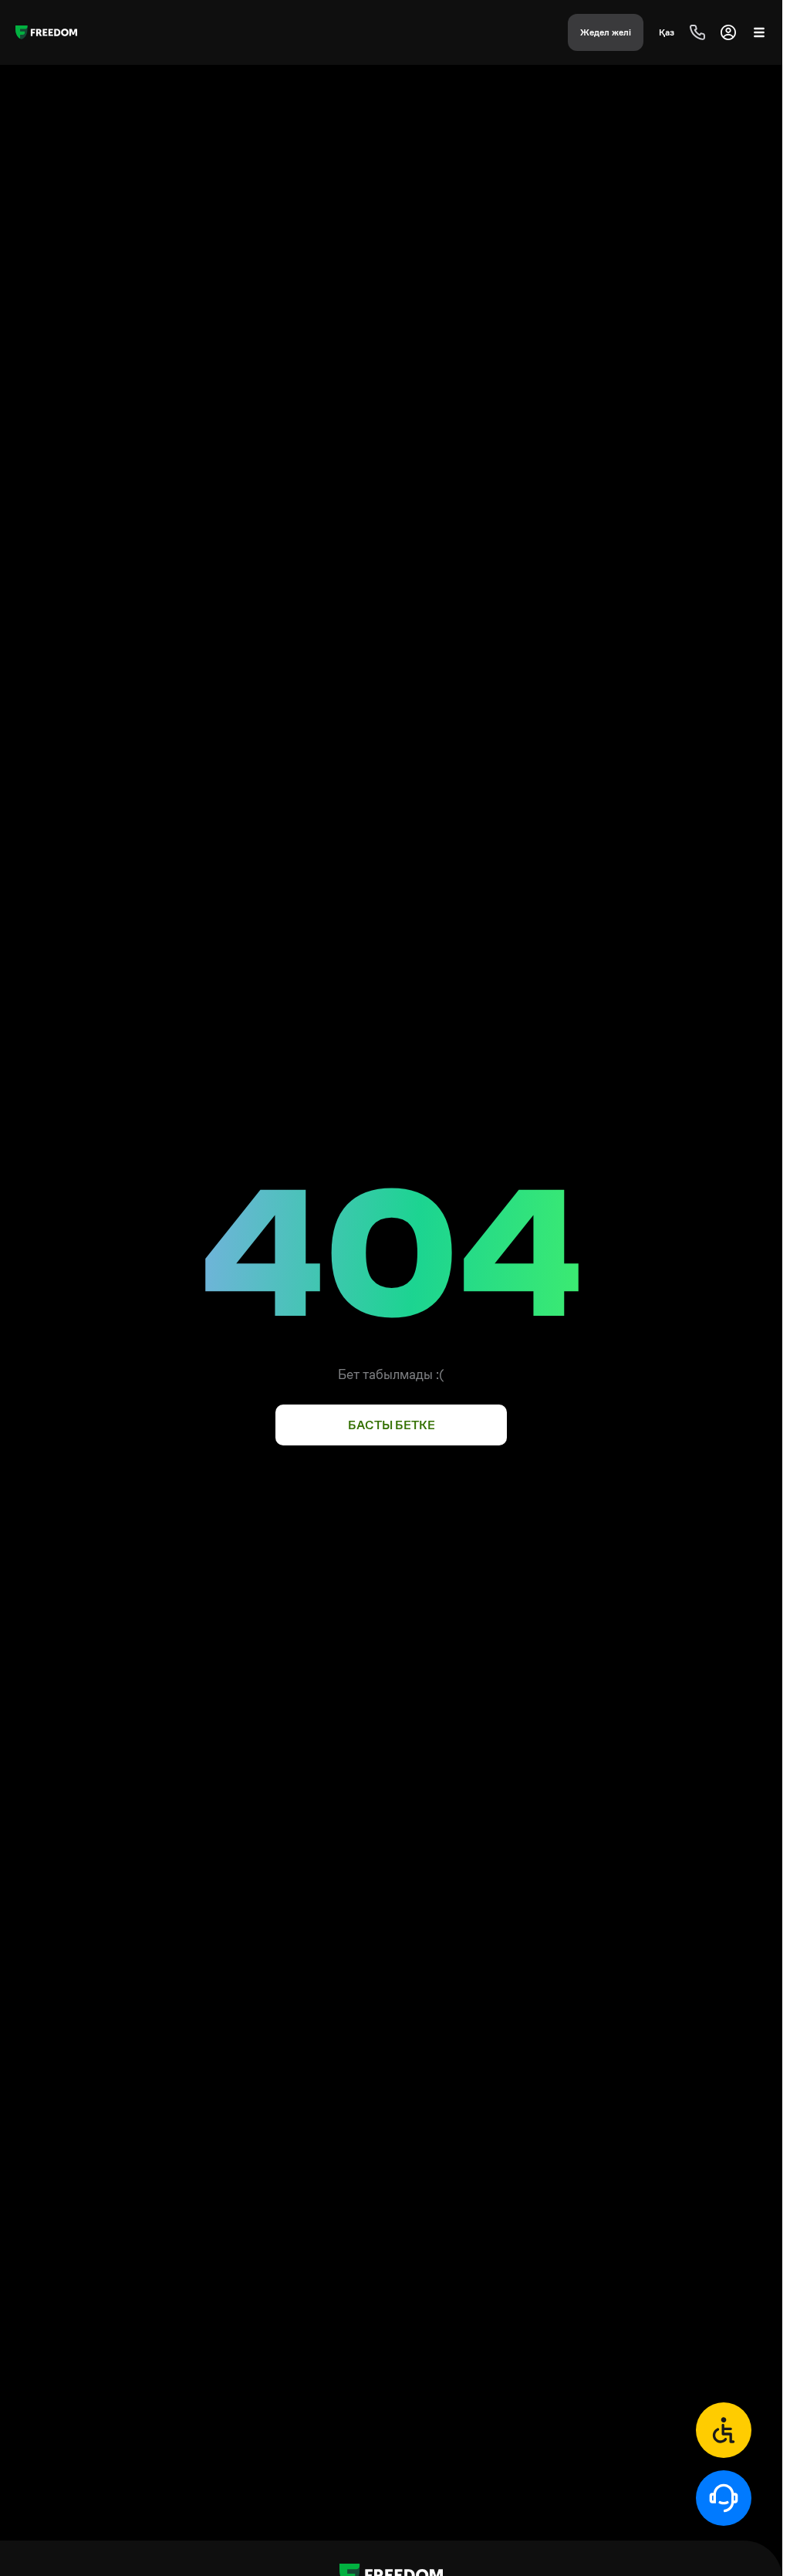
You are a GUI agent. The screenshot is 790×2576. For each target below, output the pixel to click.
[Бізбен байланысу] (724, 2430)
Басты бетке (392, 1425)
